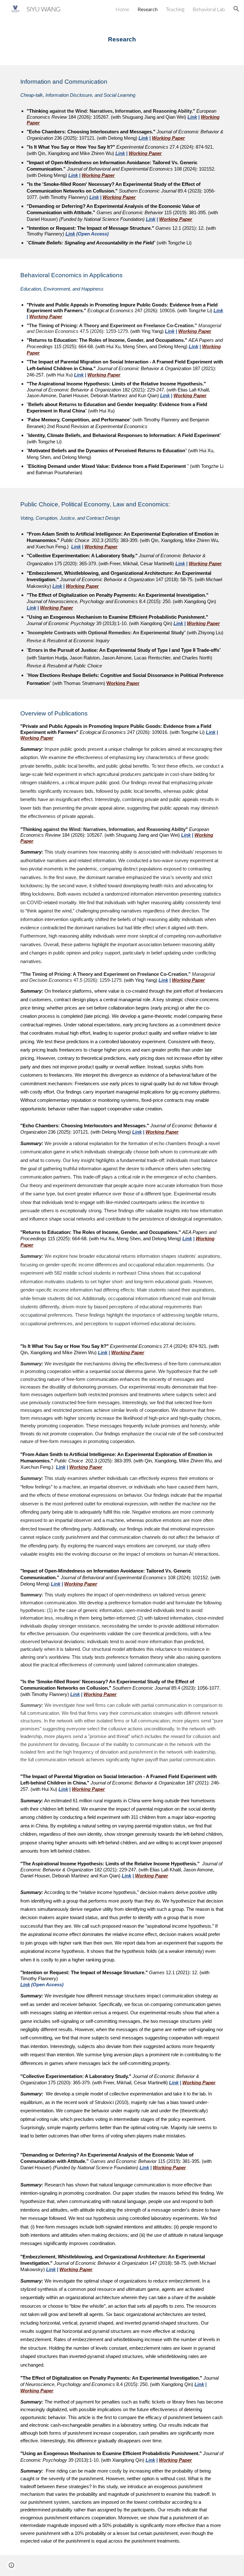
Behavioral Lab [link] (209, 9)
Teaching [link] (175, 9)
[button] (236, 9)
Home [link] (122, 9)
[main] (122, 37)
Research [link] (148, 9)
